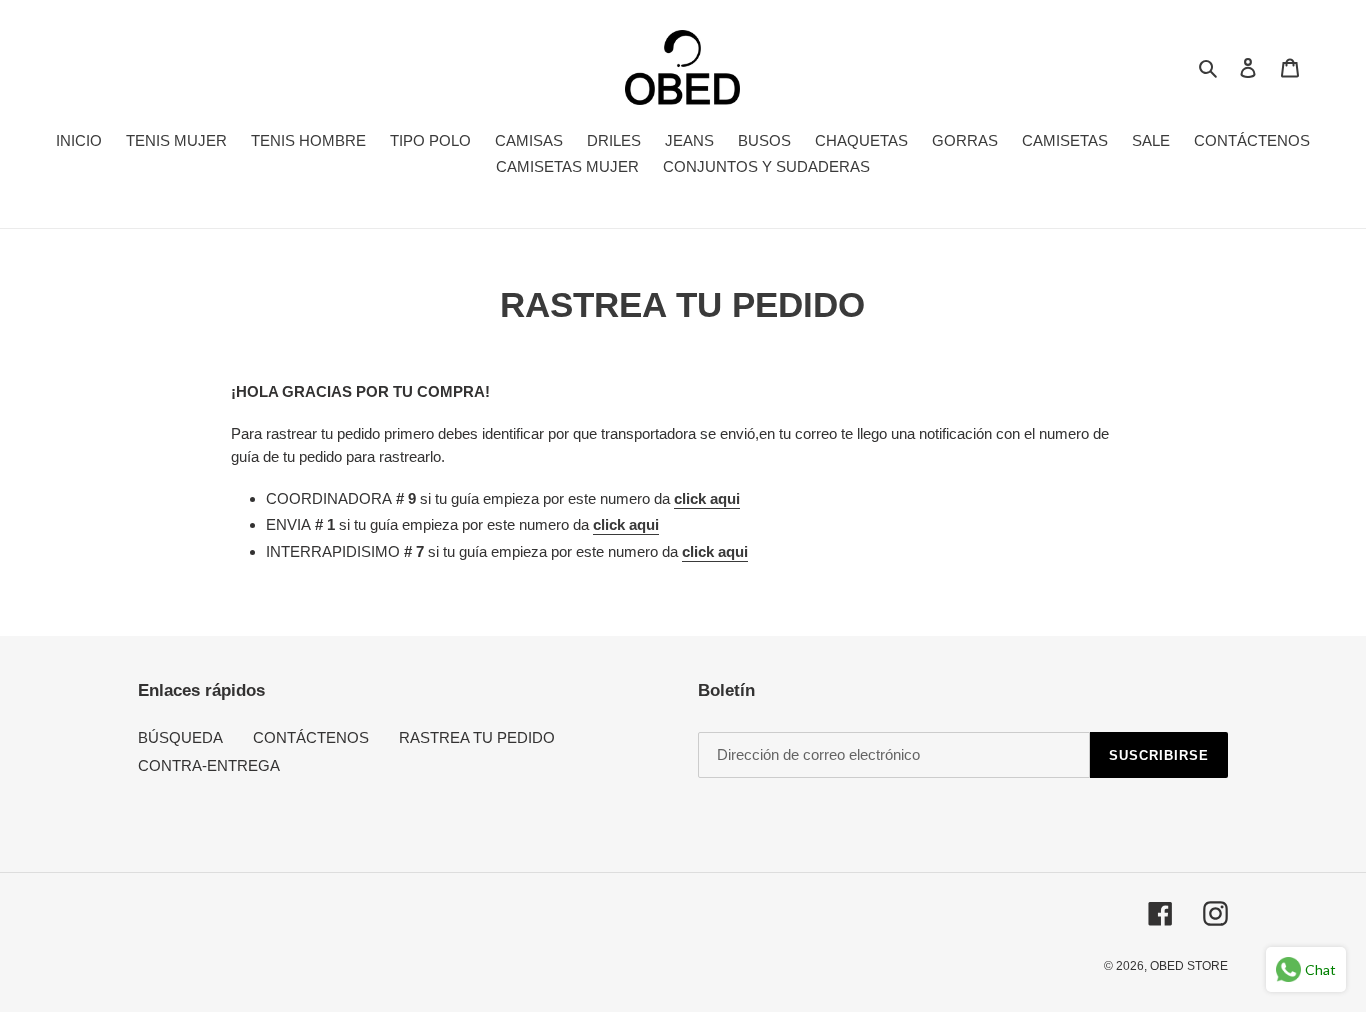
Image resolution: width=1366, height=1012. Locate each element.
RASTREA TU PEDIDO (477, 737)
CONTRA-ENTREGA (209, 765)
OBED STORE (1189, 966)
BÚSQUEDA (180, 737)
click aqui (707, 498)
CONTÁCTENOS (311, 737)
